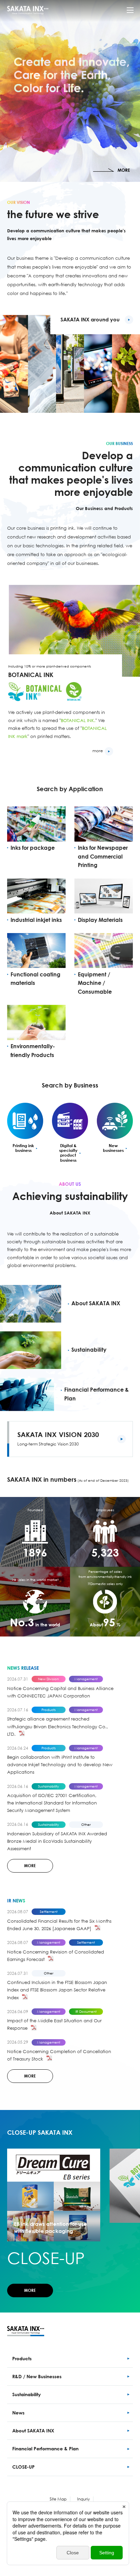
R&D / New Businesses (37, 2376)
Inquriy (83, 2499)
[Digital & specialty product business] (70, 1121)
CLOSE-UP (23, 2467)
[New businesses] (115, 1121)
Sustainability (27, 2394)
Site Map (58, 2499)
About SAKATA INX (33, 2431)
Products (22, 2358)
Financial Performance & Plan (45, 2448)
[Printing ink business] (25, 1121)
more (98, 751)
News (18, 2413)
